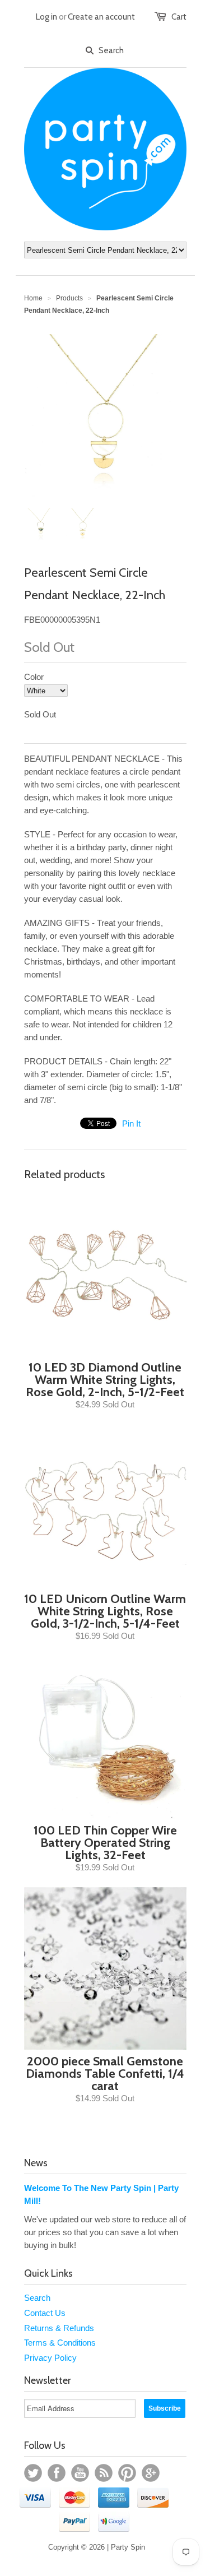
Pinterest (127, 2473)
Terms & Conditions (60, 2343)
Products (69, 298)
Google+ (151, 2473)
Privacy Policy (50, 2358)
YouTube (80, 2473)
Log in (46, 17)
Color (34, 677)
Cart (179, 17)
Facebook (57, 2473)
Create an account (101, 17)
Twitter (33, 2473)
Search (37, 2298)
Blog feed (104, 2473)
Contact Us (45, 2313)
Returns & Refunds (59, 2328)
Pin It (131, 1123)
